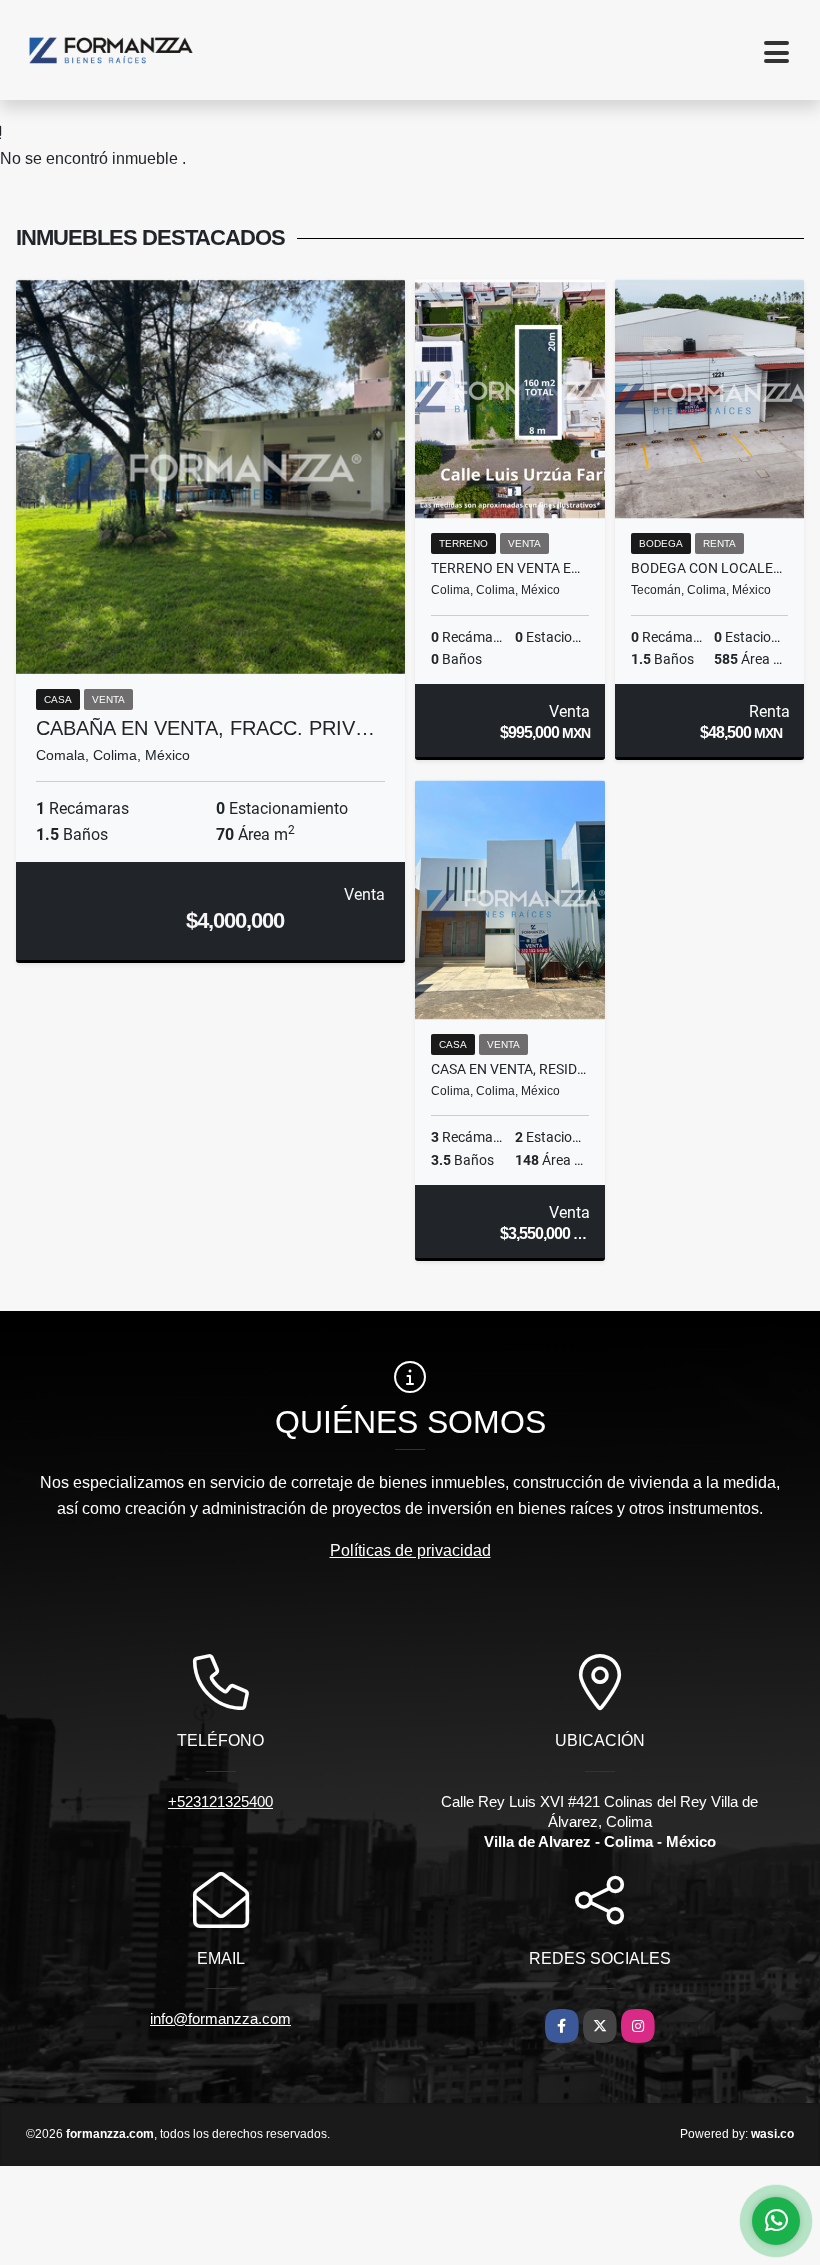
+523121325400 (220, 1801)
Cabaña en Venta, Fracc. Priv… (205, 728)
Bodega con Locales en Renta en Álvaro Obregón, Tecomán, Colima (710, 568)
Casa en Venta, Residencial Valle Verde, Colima (510, 1069)
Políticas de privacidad (410, 1550)
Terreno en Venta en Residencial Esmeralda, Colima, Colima (510, 568)
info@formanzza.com (220, 2018)
